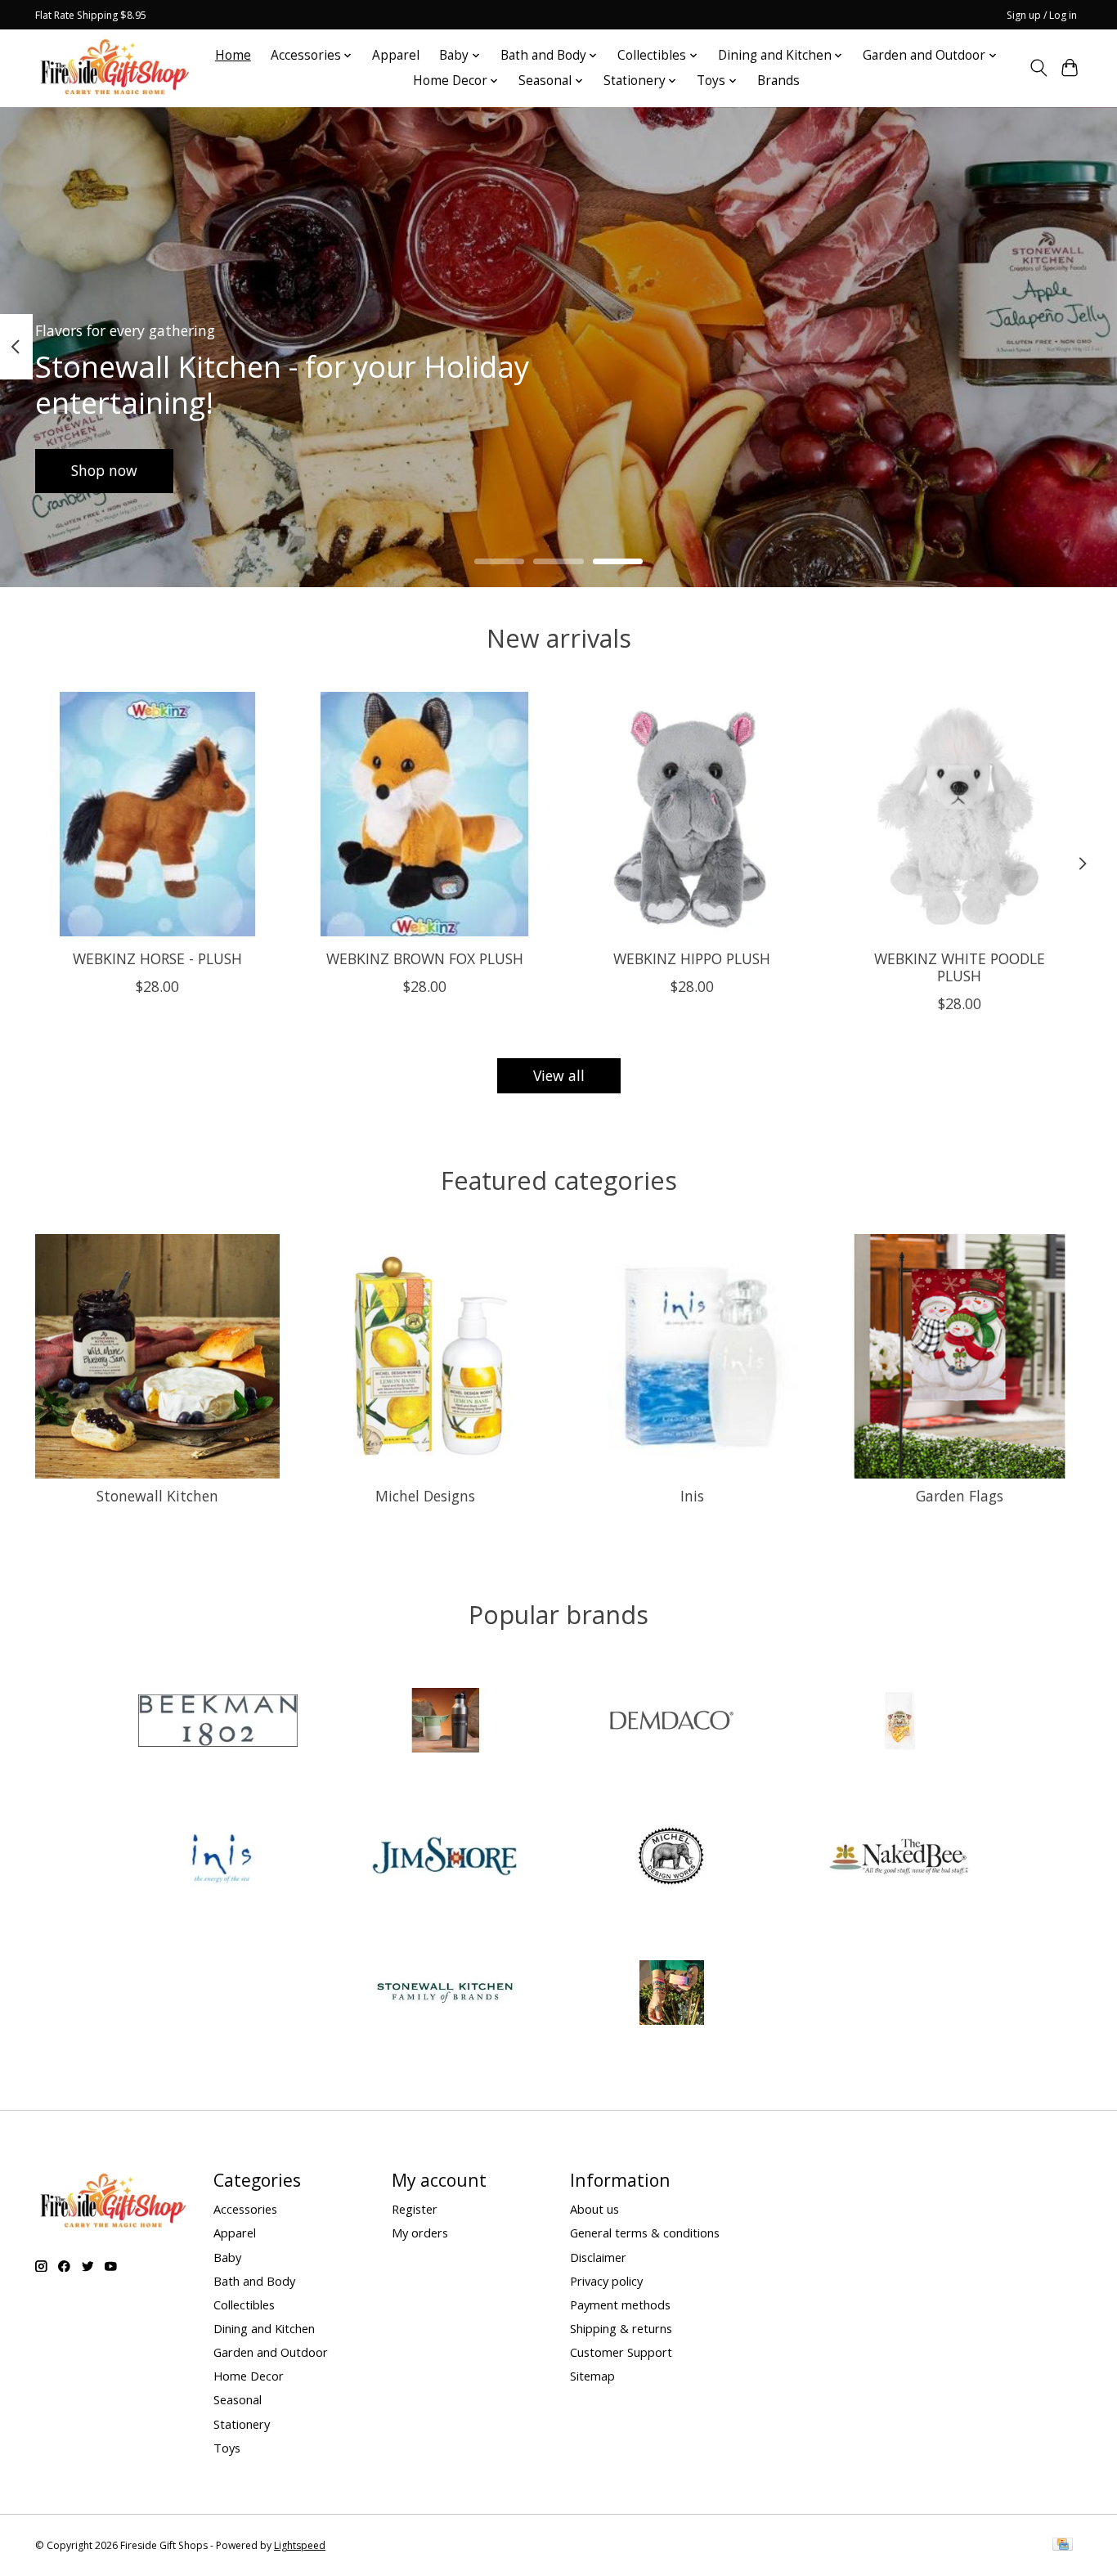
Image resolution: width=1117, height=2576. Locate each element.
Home (233, 55)
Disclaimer (598, 2257)
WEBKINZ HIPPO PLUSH (692, 958)
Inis (692, 1496)
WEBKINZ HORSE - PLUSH (157, 958)
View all (559, 1075)
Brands (778, 81)
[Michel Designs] (672, 1858)
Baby (227, 2257)
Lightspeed (300, 2545)
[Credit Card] (1063, 2546)
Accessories (245, 2209)
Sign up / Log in (1042, 15)
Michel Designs (425, 1496)
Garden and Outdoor (271, 2352)
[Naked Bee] (899, 1858)
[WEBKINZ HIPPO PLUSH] (692, 814)
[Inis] (218, 1858)
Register (415, 2209)
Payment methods (620, 2304)
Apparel (396, 55)
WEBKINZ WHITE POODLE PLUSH (960, 967)
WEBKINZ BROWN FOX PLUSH (425, 958)
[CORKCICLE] (445, 1723)
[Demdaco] (672, 1723)
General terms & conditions (645, 2233)
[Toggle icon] (1038, 68)
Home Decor (249, 2376)
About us (594, 2209)
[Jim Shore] (445, 1858)
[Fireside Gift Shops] (114, 68)
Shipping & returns (621, 2328)
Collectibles (244, 2304)
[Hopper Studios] (899, 1723)
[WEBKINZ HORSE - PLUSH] (157, 814)
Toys (227, 2448)
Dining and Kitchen (264, 2328)
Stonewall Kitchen (157, 1496)
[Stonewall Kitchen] (445, 1995)
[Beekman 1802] (218, 1723)
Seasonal (238, 2399)
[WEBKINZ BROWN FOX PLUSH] (425, 814)
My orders (420, 2233)
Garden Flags (960, 1496)
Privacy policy (606, 2281)
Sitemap (592, 2376)
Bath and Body (254, 2281)
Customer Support (621, 2352)
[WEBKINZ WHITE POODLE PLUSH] (960, 814)
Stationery (242, 2424)
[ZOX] (672, 1995)
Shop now (104, 470)
